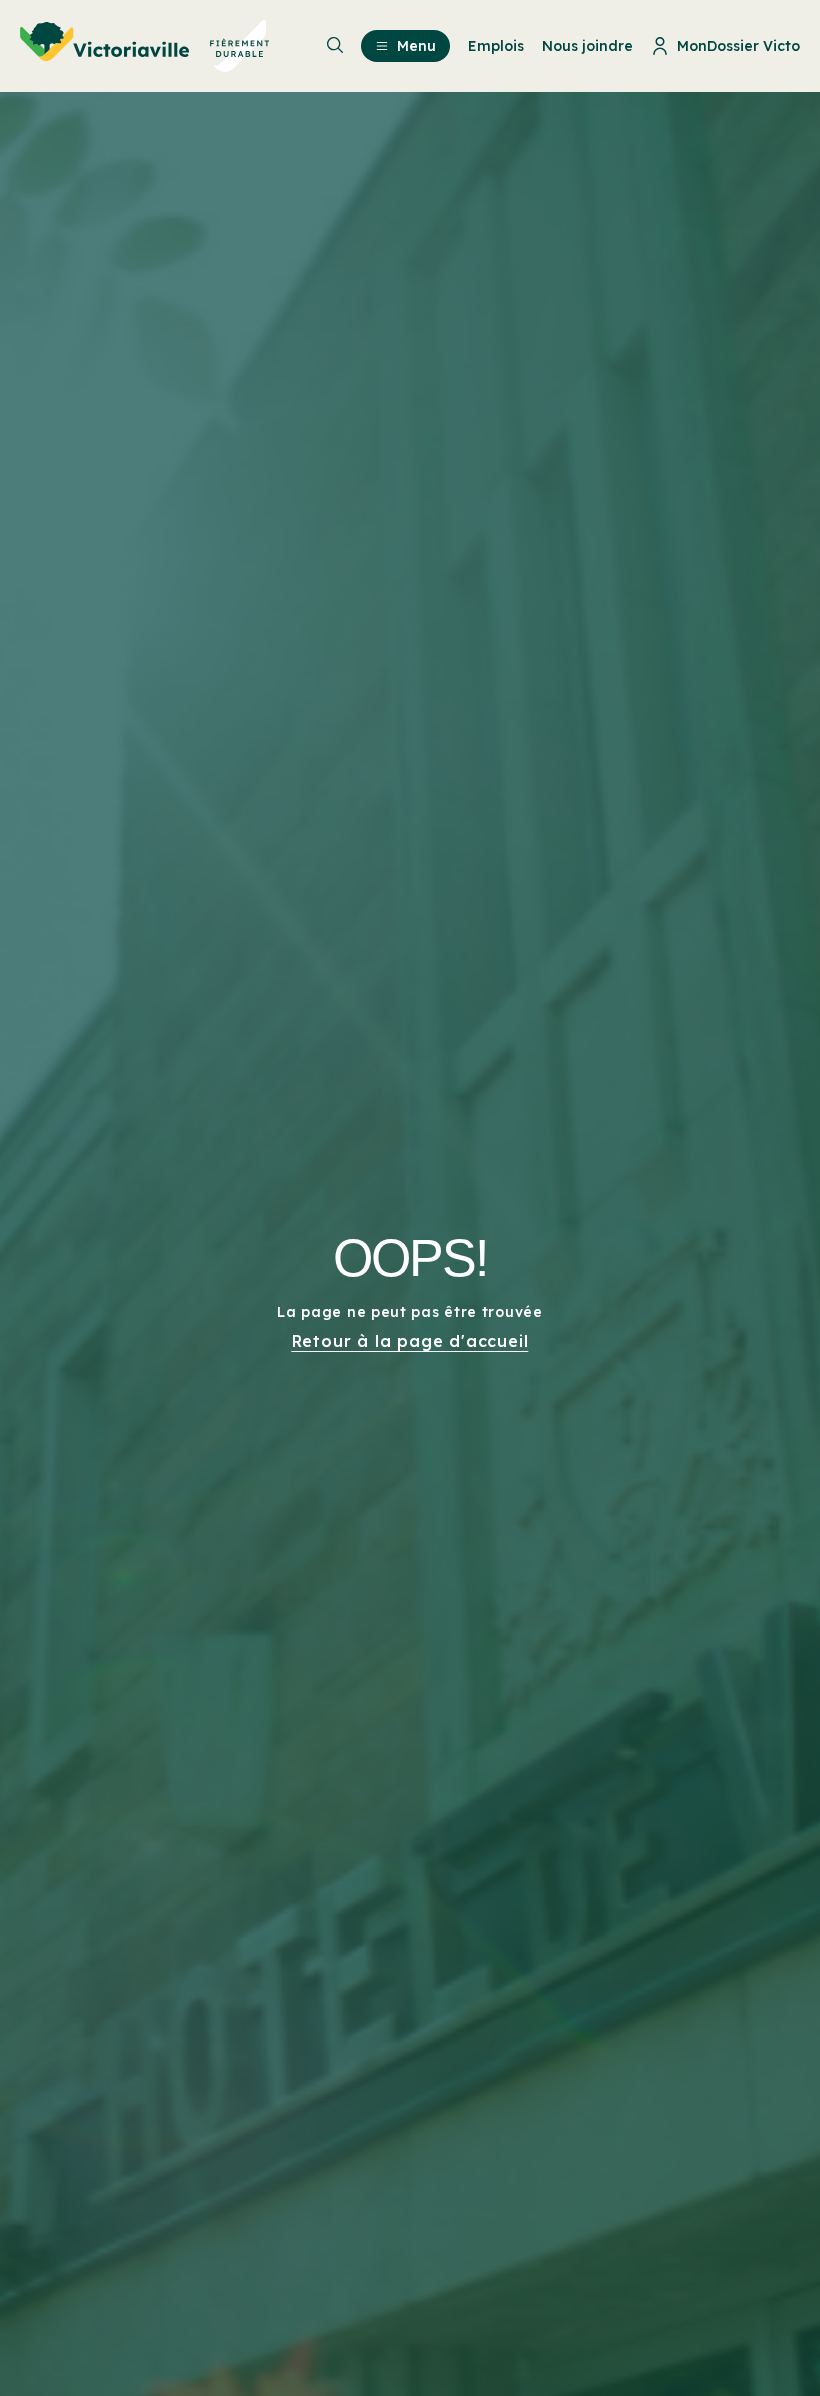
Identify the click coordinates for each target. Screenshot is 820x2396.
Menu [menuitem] (416, 46)
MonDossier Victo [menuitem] (738, 46)
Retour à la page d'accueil (410, 1341)
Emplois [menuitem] (496, 46)
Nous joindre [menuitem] (587, 46)
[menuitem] (145, 46)
